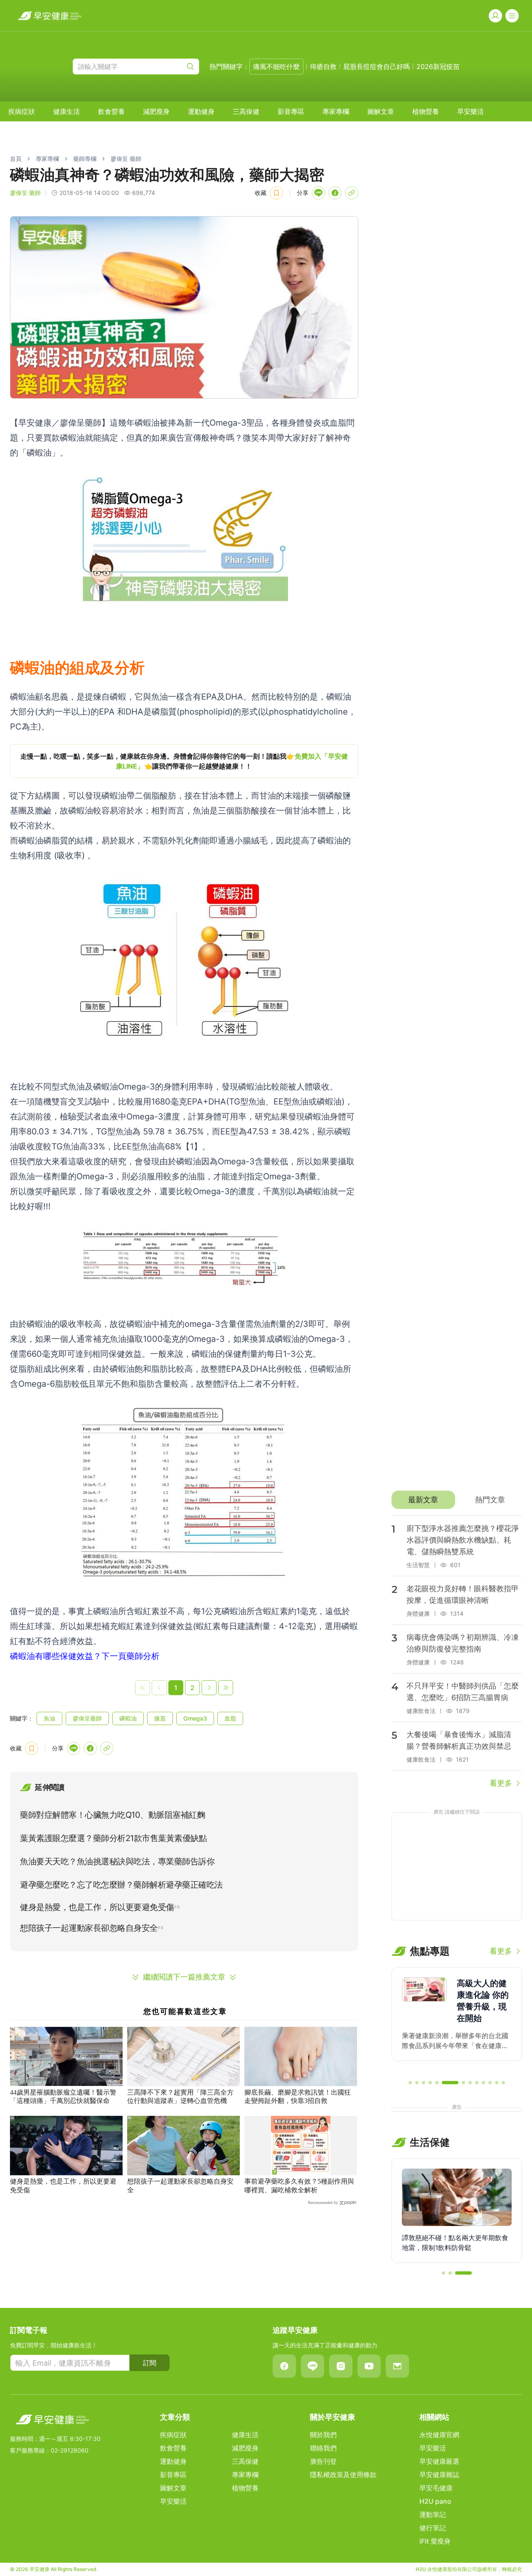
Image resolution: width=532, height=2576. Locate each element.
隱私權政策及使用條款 (343, 2475)
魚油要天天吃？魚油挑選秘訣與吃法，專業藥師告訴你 (117, 1861)
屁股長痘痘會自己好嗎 (377, 67)
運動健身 (201, 111)
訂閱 (150, 2363)
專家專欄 (336, 111)
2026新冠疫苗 (438, 67)
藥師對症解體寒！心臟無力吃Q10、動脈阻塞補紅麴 (112, 1815)
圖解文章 (381, 111)
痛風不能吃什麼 (276, 67)
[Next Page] (209, 1688)
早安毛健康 (436, 2488)
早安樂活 (470, 111)
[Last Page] (226, 1688)
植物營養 (426, 111)
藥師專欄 (85, 159)
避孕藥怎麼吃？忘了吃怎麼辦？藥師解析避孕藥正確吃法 (121, 1885)
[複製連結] (352, 193)
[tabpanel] (457, 1652)
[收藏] (276, 193)
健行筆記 (433, 2528)
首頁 (16, 159)
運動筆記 (433, 2514)
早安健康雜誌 (439, 2475)
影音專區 (291, 111)
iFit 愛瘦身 (435, 2541)
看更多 (501, 1783)
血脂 (230, 1718)
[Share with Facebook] (335, 193)
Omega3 (195, 1718)
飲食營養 (111, 111)
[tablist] (457, 1500)
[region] (184, 761)
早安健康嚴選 (439, 2461)
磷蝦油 (128, 1718)
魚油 (49, 1718)
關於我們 (323, 2435)
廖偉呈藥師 (87, 1718)
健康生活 (66, 111)
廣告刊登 (323, 2461)
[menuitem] (22, 111)
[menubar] (246, 111)
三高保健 (246, 111)
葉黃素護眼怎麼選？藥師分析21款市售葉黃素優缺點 (113, 1838)
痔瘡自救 (323, 67)
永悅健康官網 (439, 2435)
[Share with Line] (318, 193)
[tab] (423, 1500)
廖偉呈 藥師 (126, 159)
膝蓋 (160, 1718)
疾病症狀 (22, 111)
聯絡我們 (323, 2448)
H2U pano (435, 2501)
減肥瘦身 (156, 111)
